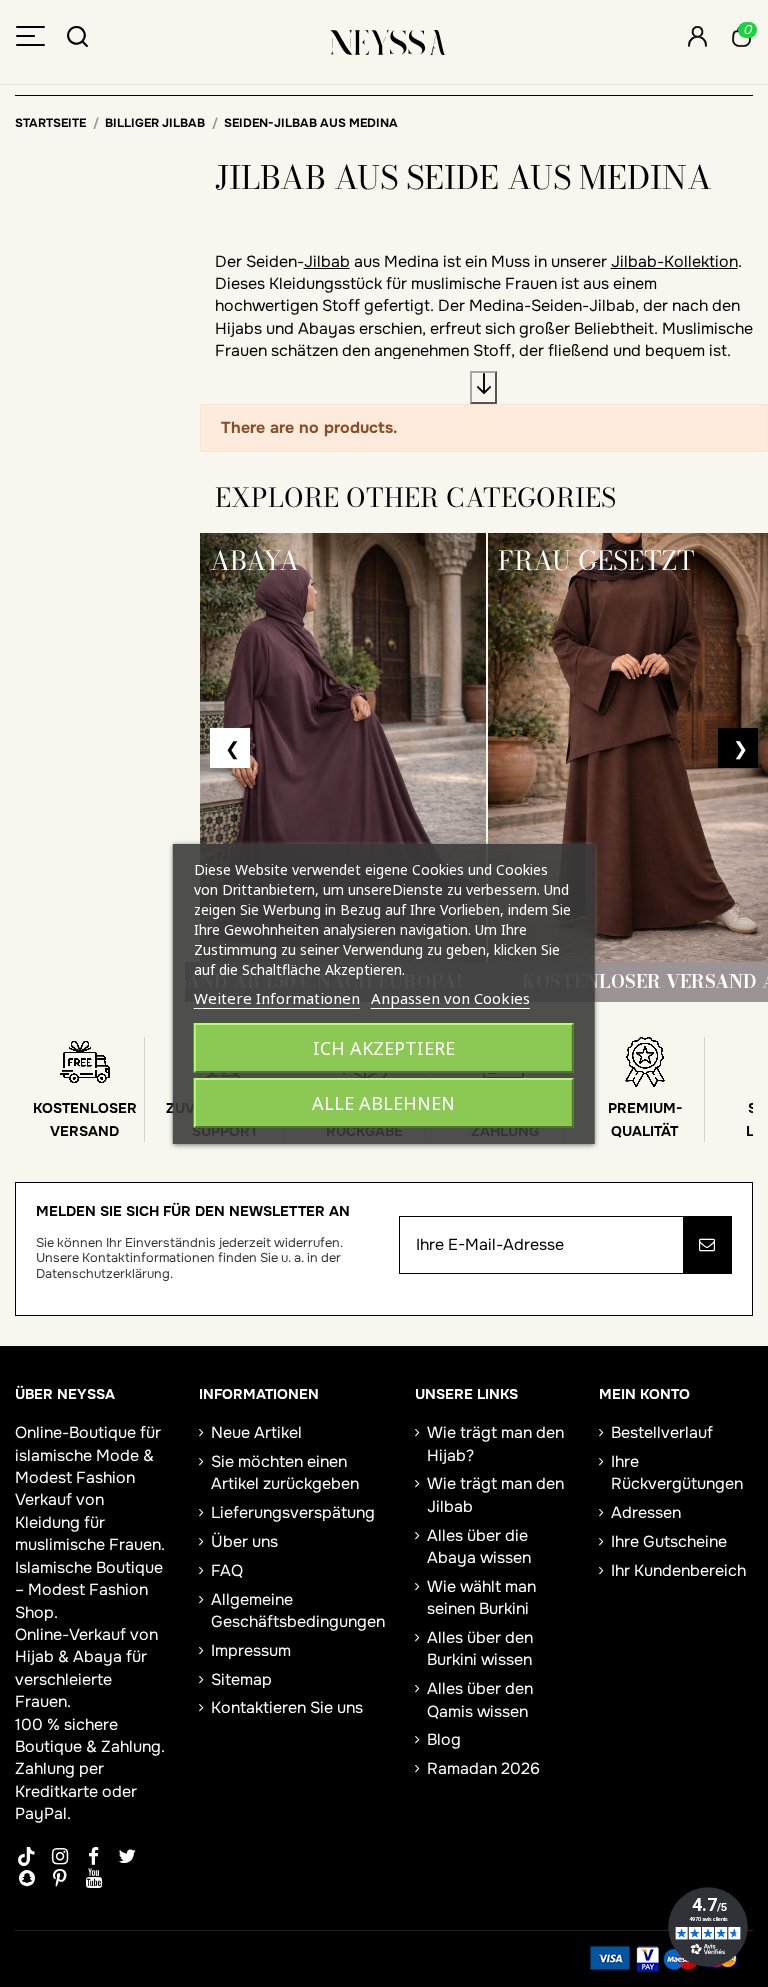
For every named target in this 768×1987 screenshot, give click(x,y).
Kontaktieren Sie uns (287, 1707)
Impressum (251, 1650)
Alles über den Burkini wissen (480, 1648)
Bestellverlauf (662, 1432)
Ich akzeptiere (384, 1048)
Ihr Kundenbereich (678, 1570)
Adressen (646, 1512)
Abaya (97, 1656)
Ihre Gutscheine (669, 1541)
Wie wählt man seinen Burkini (481, 1597)
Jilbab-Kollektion (674, 261)
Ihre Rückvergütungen (677, 1472)
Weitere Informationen (277, 998)
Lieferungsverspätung (293, 1512)
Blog (444, 1739)
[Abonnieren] (707, 1245)
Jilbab (327, 261)
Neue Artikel (256, 1432)
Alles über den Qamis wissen (480, 1699)
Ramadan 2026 (483, 1768)
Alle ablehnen (383, 1103)
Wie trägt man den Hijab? (495, 1443)
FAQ (227, 1570)
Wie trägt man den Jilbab (495, 1494)
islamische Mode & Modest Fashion (84, 1466)
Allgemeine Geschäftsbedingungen (298, 1610)
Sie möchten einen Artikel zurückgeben (285, 1472)
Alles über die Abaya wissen (479, 1546)
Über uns (244, 1541)
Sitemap (241, 1679)
